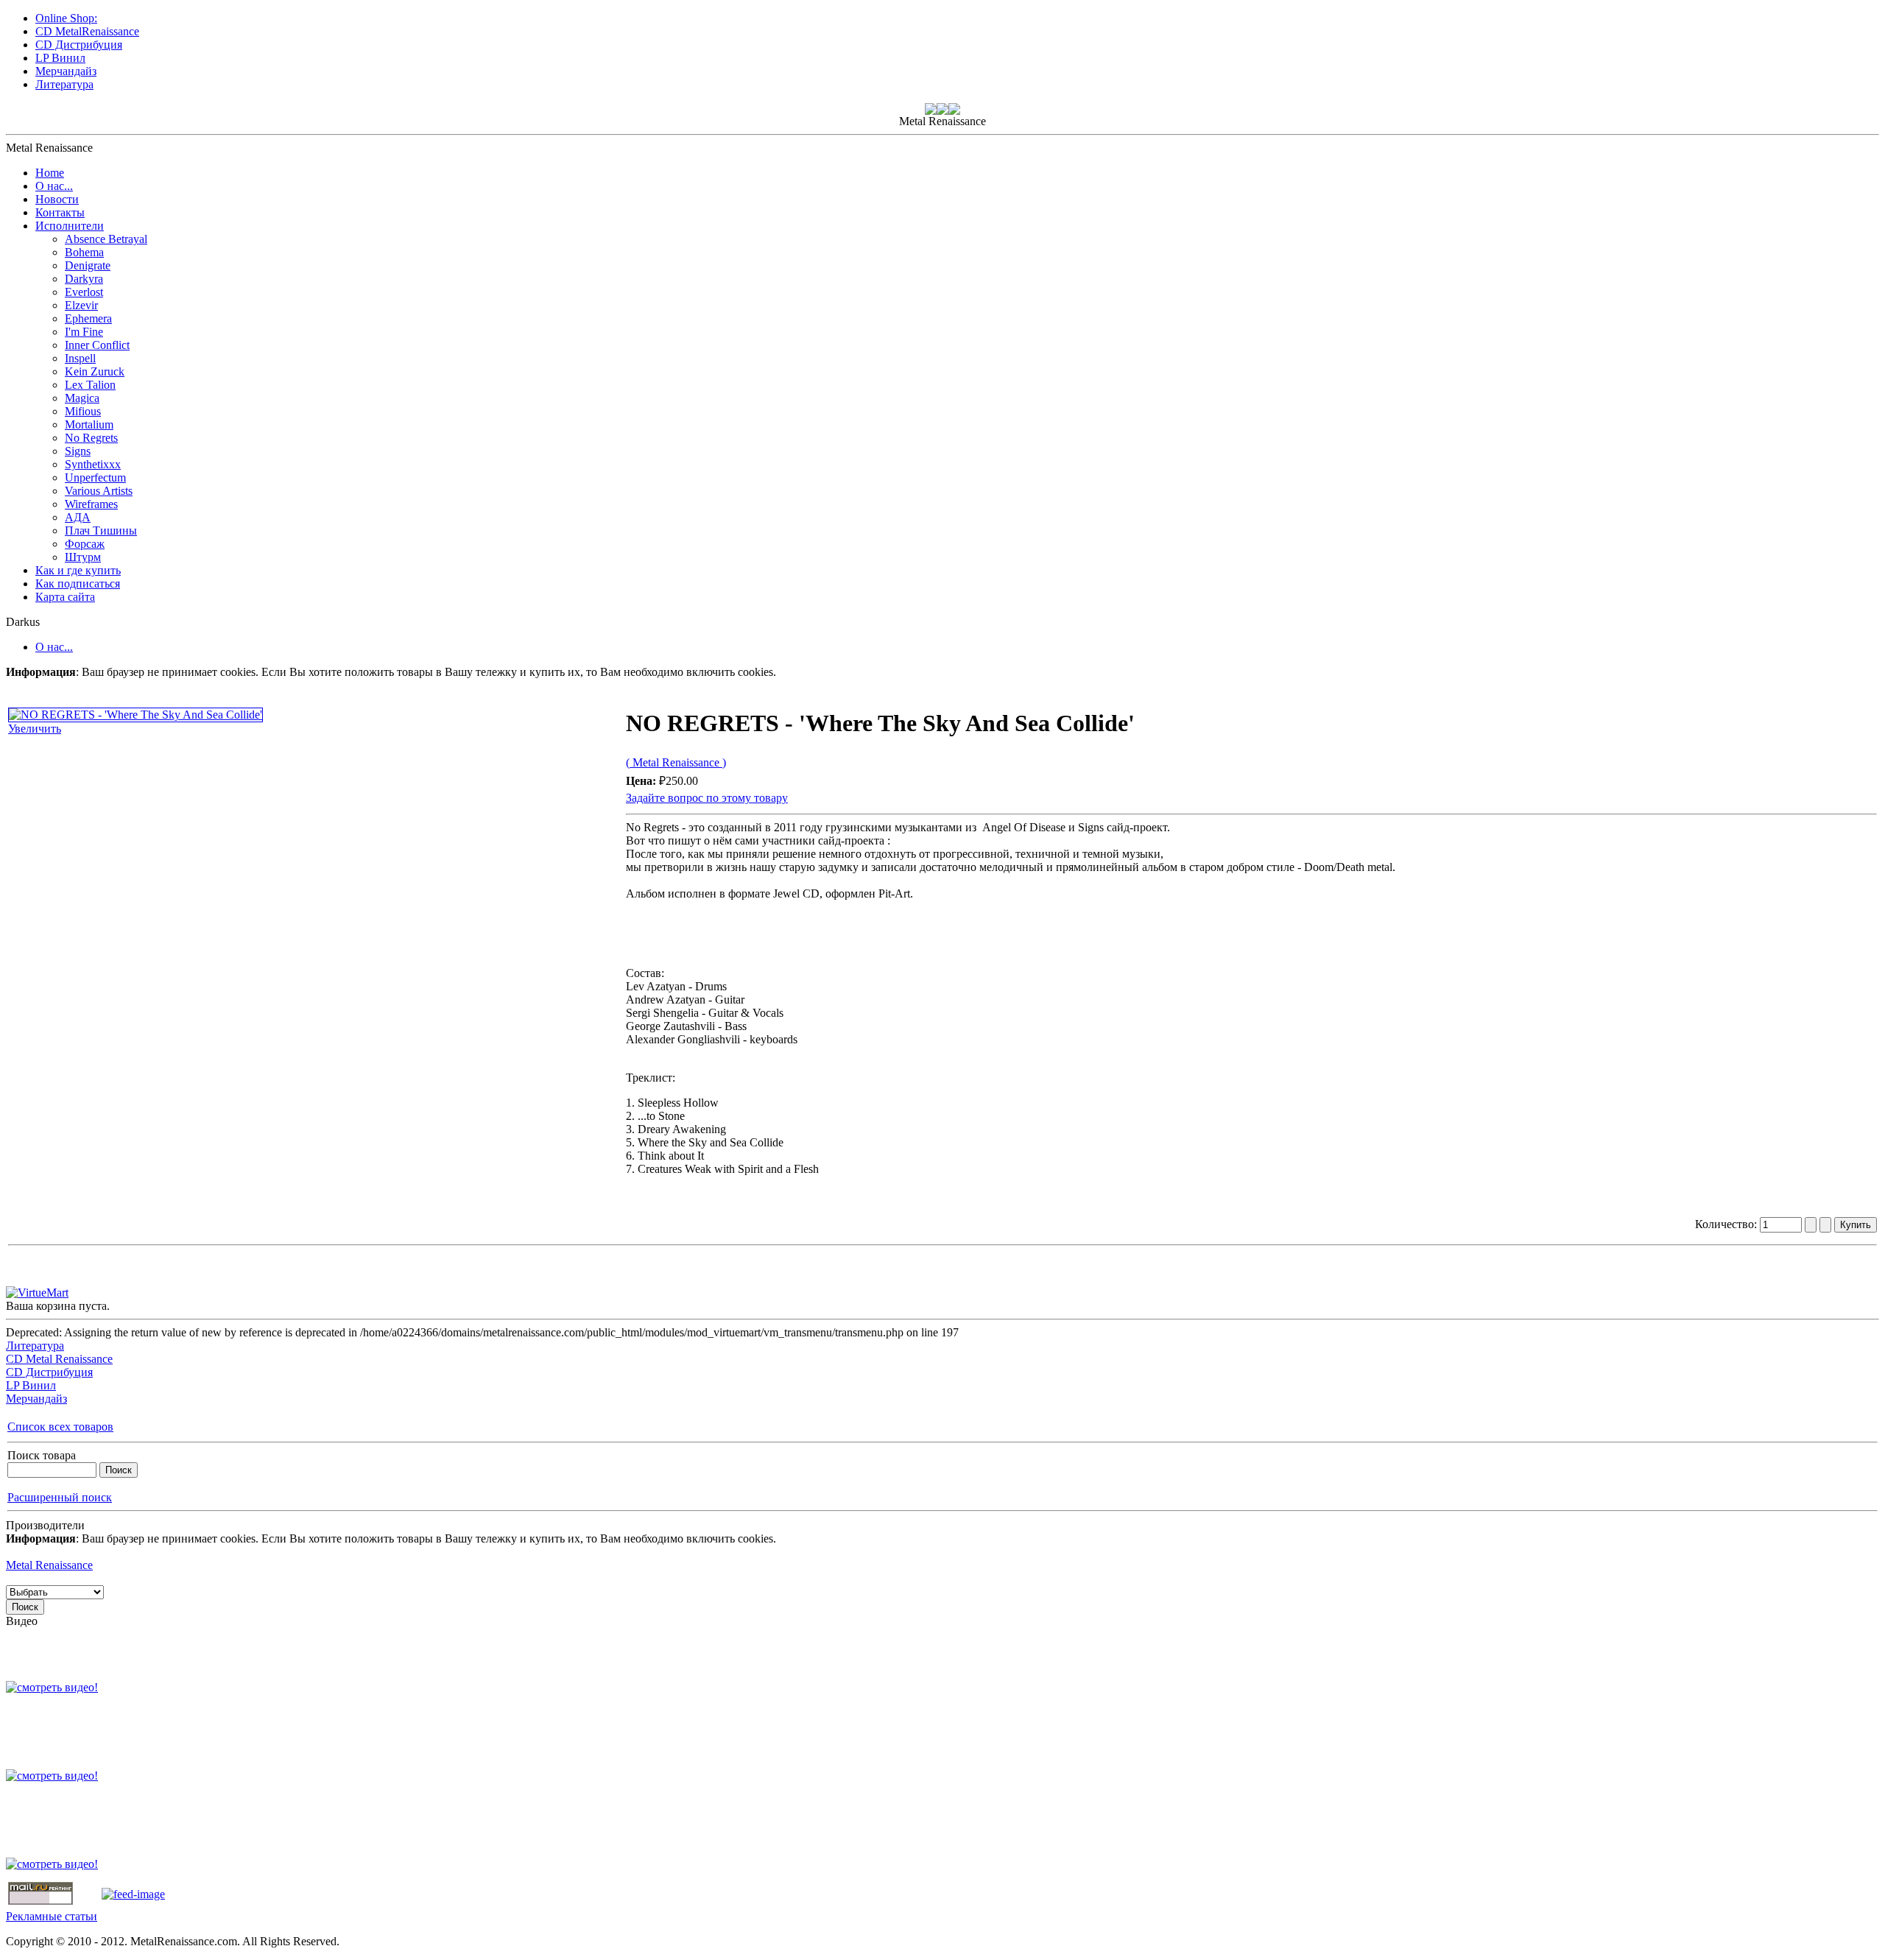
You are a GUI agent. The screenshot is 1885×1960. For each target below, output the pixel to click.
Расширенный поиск (60, 1497)
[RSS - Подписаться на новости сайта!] (133, 1894)
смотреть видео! (57, 1687)
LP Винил (31, 1385)
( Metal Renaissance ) (676, 762)
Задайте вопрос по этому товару (707, 798)
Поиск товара (42, 1455)
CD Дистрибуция (49, 1372)
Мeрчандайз (36, 1399)
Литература (35, 1346)
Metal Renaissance (49, 1565)
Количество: (1727, 1224)
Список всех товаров (60, 1427)
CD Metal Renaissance (59, 1359)
